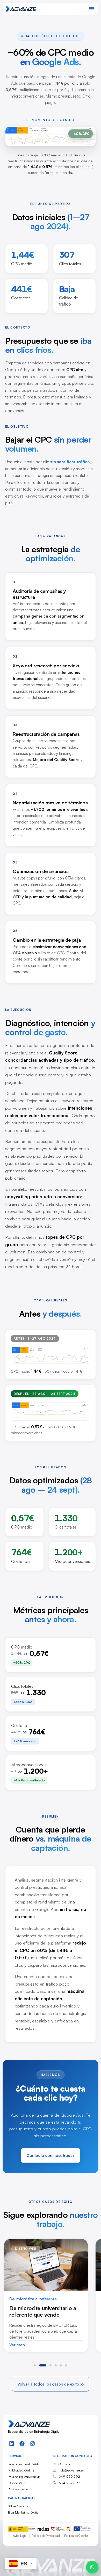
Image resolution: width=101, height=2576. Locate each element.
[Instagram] (32, 2444)
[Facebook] (22, 2444)
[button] (35, 2365)
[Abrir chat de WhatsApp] (92, 2567)
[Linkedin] (12, 2444)
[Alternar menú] (91, 9)
